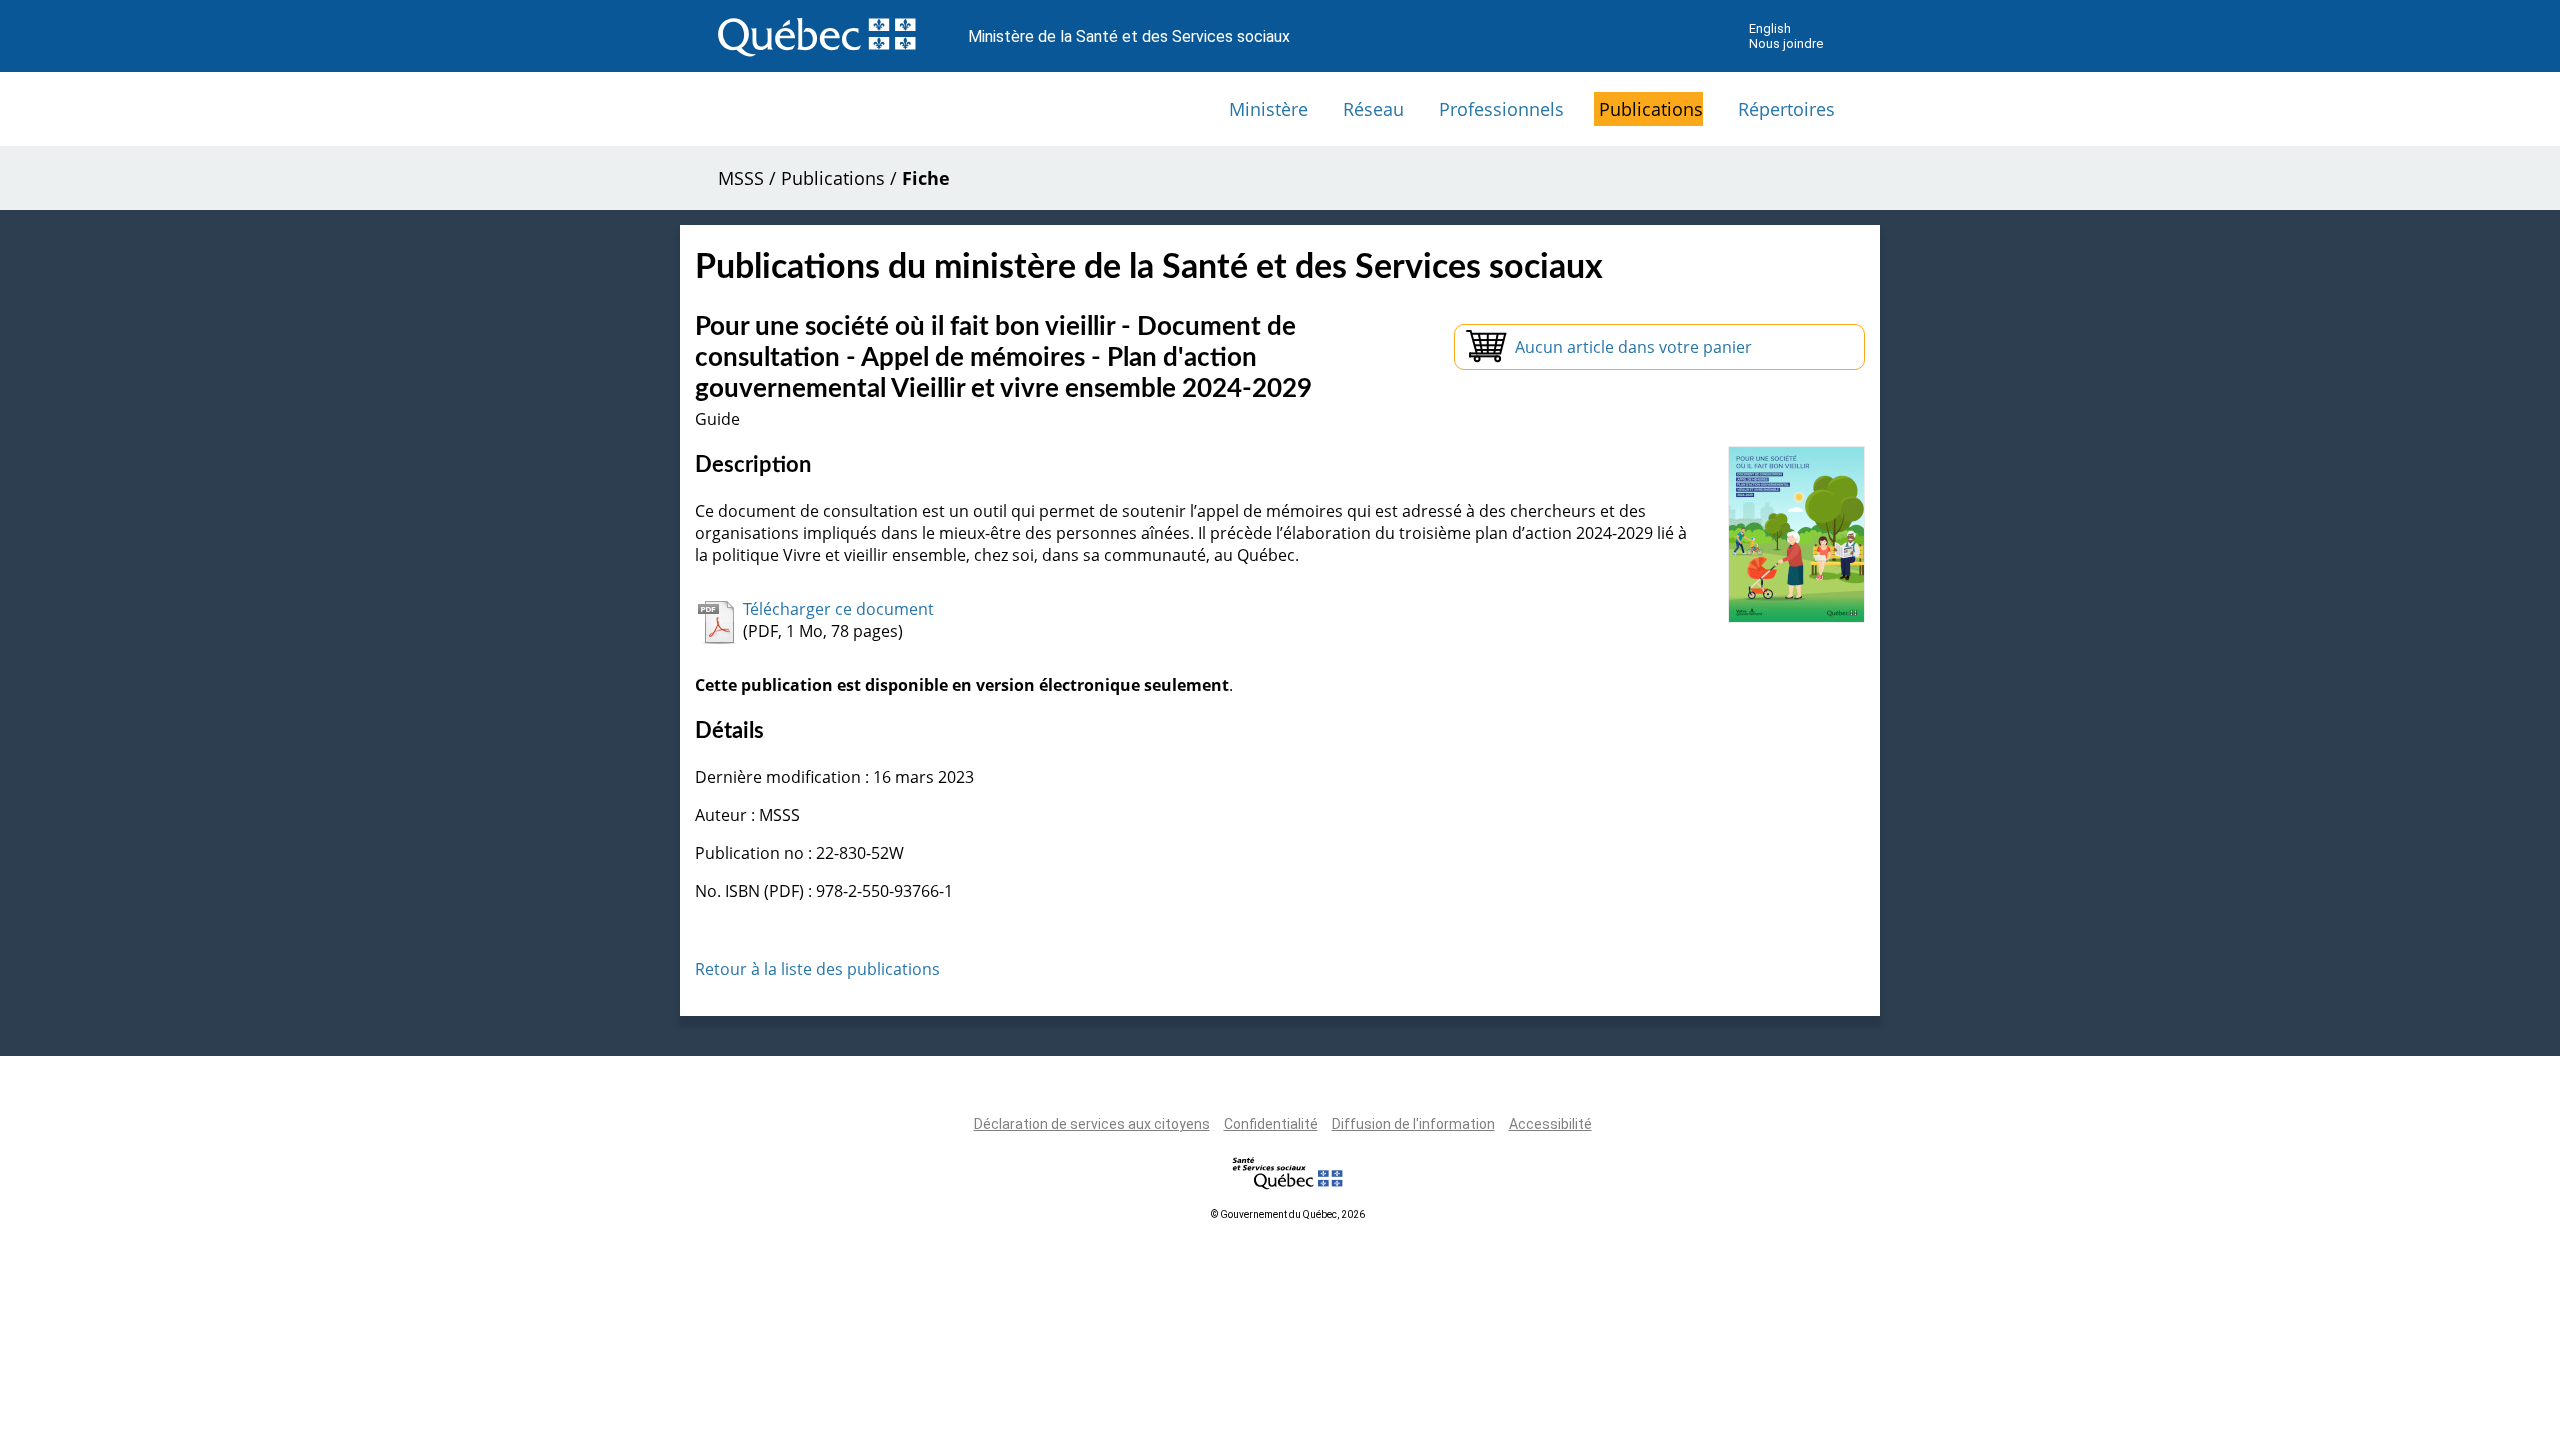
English (1770, 28)
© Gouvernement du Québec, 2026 (1288, 1214)
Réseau (1373, 109)
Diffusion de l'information (1413, 1124)
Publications (1651, 109)
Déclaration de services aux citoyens (1092, 1124)
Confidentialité (1271, 1124)
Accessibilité (1550, 1124)
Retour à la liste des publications (817, 969)
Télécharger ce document (838, 609)
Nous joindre (1786, 43)
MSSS (741, 178)
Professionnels (1501, 109)
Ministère (1268, 109)
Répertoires (1786, 109)
